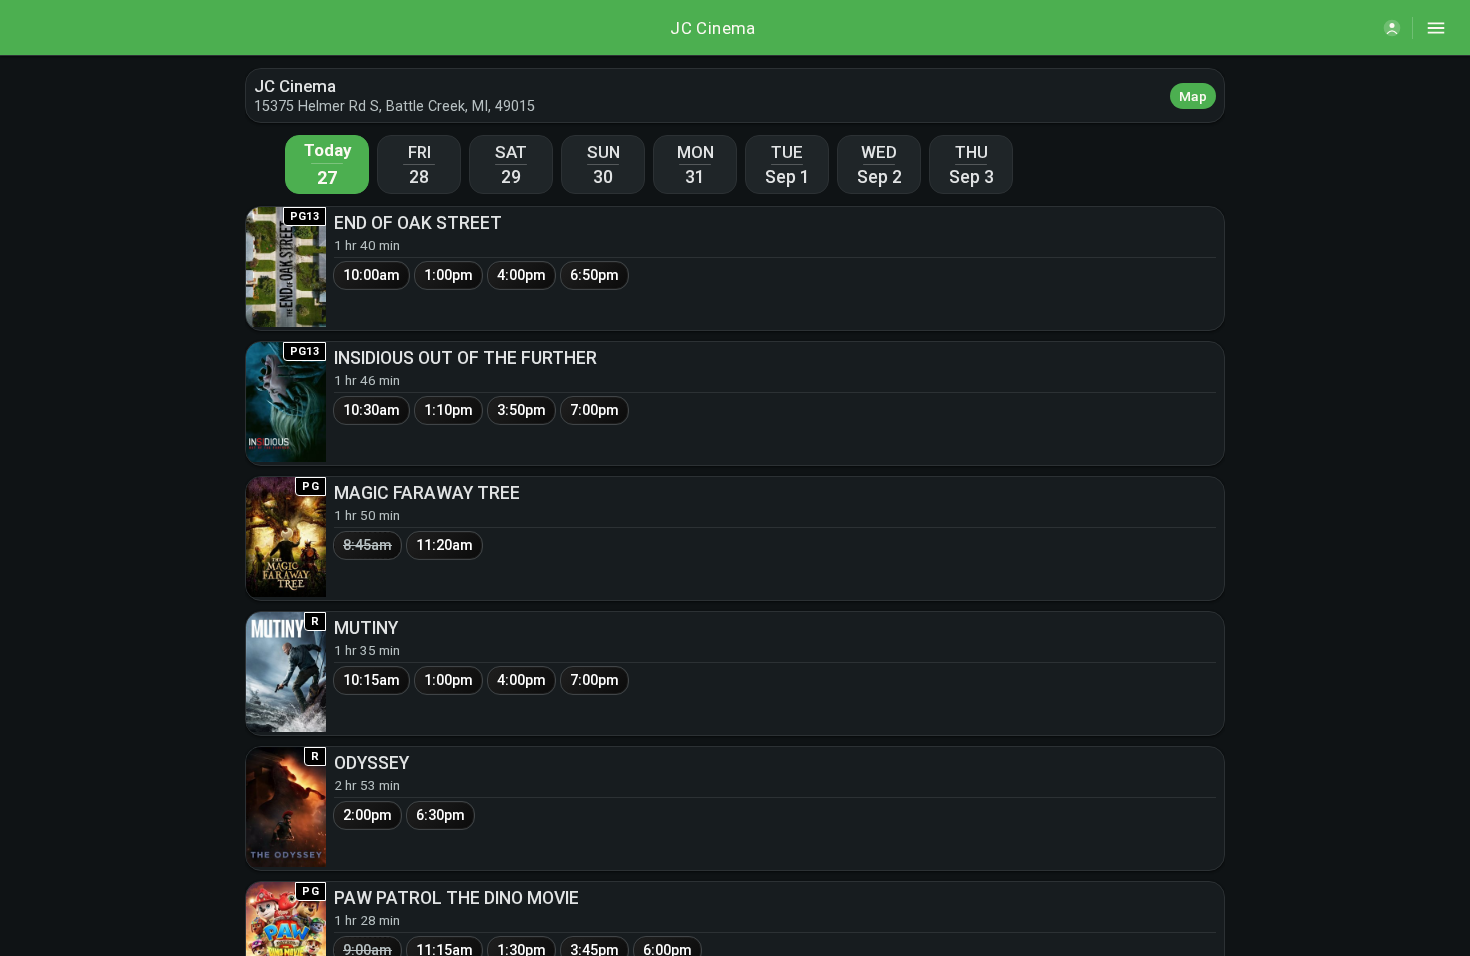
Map (1193, 96)
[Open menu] (1436, 28)
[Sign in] (1392, 28)
